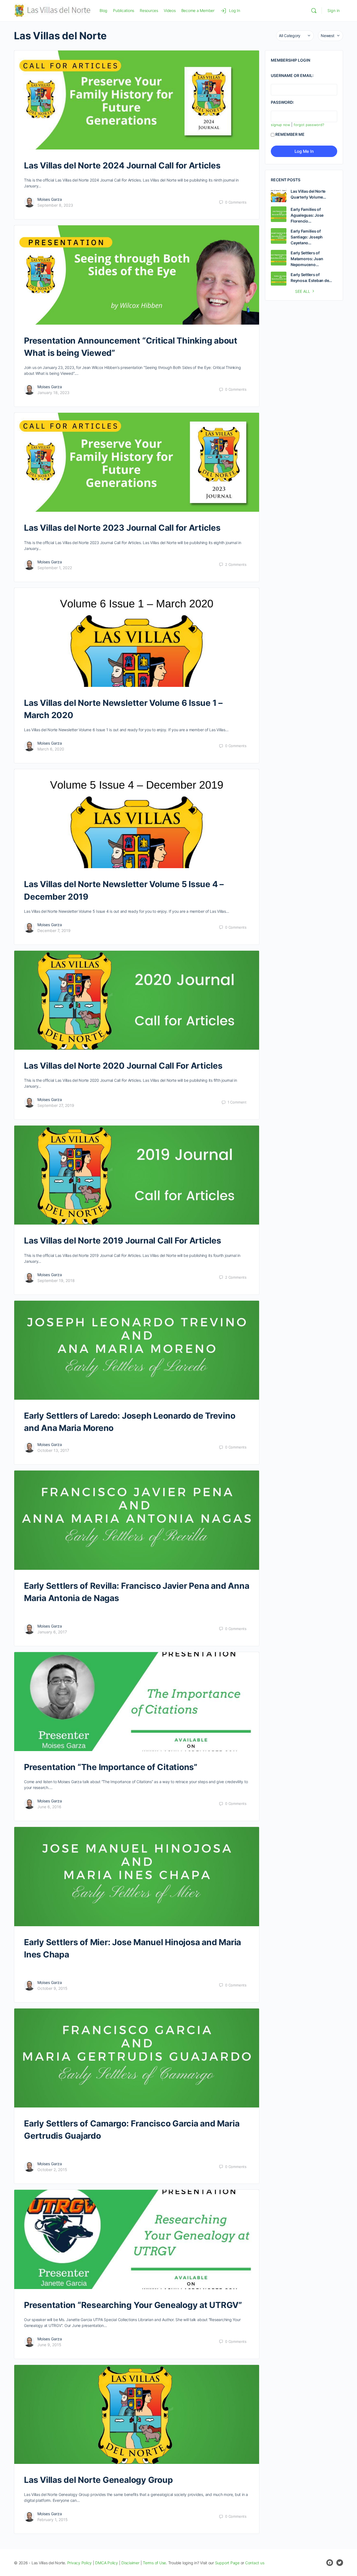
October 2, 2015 (52, 2170)
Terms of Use (154, 2563)
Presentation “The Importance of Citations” (111, 1767)
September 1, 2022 (55, 568)
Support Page (227, 2563)
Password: (282, 102)
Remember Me (290, 134)
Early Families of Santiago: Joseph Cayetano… (307, 237)
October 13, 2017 (53, 1450)
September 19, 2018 (56, 1280)
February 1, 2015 (53, 2520)
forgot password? (309, 125)
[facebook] (330, 2563)
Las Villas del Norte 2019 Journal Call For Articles (123, 1240)
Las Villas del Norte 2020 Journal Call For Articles (123, 1066)
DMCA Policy (106, 2563)
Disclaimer (130, 2563)
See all (303, 291)
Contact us (255, 2563)
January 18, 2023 (53, 393)
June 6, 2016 (49, 1807)
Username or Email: (292, 75)
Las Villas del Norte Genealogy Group (98, 2480)
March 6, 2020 (51, 749)
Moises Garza (50, 199)
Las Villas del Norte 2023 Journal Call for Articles (122, 528)
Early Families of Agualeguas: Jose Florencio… (307, 215)
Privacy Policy (80, 2563)
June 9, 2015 (49, 2345)
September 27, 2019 (56, 1105)
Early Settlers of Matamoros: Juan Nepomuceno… (307, 259)
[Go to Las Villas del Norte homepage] (53, 10)
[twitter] (340, 2563)
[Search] (314, 11)
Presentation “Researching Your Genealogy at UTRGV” (133, 2305)
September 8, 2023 (55, 205)
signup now (280, 125)
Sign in (334, 10)
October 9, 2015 (52, 1988)
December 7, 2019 (54, 930)
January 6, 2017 (52, 1632)
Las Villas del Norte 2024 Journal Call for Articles (122, 165)
